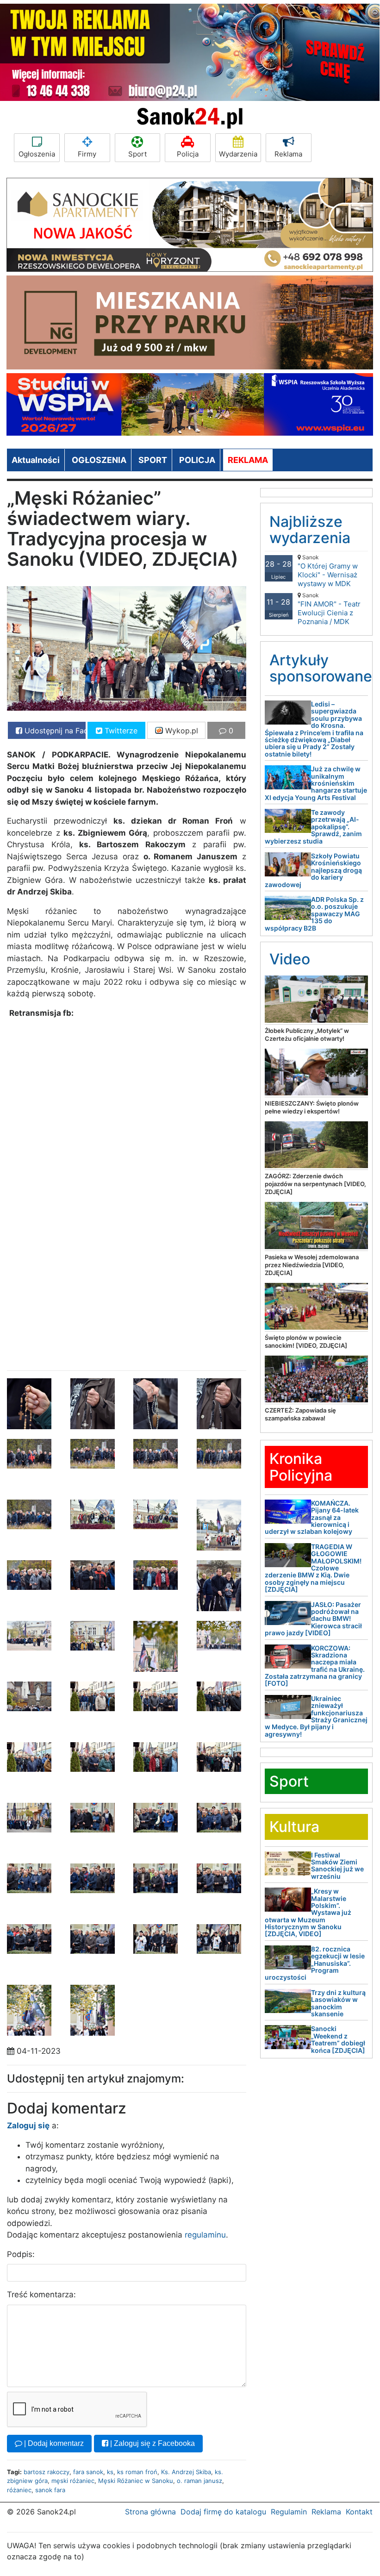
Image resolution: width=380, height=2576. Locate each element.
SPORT (153, 460)
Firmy (87, 154)
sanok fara (50, 2490)
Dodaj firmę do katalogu (223, 2512)
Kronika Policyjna (301, 1467)
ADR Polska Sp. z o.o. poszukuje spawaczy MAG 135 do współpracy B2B (314, 914)
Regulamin (289, 2512)
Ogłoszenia (37, 154)
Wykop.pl (181, 731)
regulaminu (205, 2235)
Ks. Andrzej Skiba (186, 2472)
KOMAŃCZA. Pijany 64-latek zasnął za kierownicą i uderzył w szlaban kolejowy (312, 1517)
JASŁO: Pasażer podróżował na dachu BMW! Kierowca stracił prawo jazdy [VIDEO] (313, 1619)
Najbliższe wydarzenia (310, 530)
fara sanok (88, 2472)
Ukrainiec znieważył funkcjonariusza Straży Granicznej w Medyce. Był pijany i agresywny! (316, 1716)
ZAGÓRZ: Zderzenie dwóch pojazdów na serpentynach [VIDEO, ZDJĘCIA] (315, 1184)
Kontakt (359, 2512)
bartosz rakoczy (47, 2472)
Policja (188, 154)
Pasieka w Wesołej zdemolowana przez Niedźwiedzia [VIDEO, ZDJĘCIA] (312, 1265)
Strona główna (150, 2512)
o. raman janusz (199, 2481)
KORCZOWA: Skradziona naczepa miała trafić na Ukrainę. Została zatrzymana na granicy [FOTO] (315, 1666)
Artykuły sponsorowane (321, 668)
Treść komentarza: (41, 2295)
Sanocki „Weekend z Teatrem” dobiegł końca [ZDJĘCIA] (338, 2039)
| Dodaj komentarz (53, 2443)
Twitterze (120, 731)
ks (110, 2472)
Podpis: (21, 2254)
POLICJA (197, 460)
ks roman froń (137, 2472)
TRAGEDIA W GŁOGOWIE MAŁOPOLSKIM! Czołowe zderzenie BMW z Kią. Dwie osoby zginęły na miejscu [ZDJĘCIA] (313, 1568)
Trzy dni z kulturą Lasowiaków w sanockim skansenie (338, 2003)
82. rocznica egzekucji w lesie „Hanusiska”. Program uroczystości (315, 1963)
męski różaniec (73, 2481)
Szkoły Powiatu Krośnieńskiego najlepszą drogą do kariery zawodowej (313, 870)
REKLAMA (248, 460)
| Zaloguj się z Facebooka (152, 2443)
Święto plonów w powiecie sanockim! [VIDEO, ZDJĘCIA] (306, 1341)
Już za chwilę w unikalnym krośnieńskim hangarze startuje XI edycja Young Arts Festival (316, 783)
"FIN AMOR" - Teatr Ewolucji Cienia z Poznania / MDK (329, 609)
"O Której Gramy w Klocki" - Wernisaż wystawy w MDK (328, 571)
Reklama (288, 154)
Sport (137, 154)
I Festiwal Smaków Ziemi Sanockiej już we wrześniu (337, 1866)
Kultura (294, 1827)
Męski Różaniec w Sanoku (136, 2481)
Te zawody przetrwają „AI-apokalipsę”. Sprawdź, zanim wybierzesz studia (313, 827)
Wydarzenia (238, 154)
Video (290, 959)
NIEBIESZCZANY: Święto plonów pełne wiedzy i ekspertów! (312, 1107)
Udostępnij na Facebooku (54, 731)
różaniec (19, 2490)
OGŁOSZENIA (99, 460)
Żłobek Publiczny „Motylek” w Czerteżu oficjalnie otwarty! (307, 1035)
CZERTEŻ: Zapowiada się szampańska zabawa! (300, 1414)
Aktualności (36, 460)
